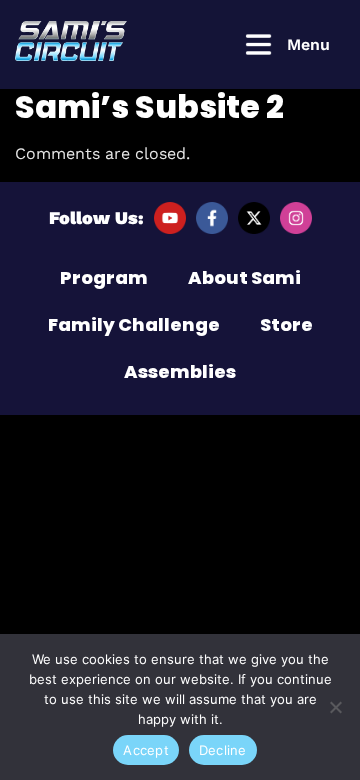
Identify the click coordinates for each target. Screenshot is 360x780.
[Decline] (335, 707)
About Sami (244, 277)
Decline (223, 750)
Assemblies (180, 371)
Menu (308, 44)
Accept (146, 750)
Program (104, 277)
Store (286, 324)
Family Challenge (134, 324)
